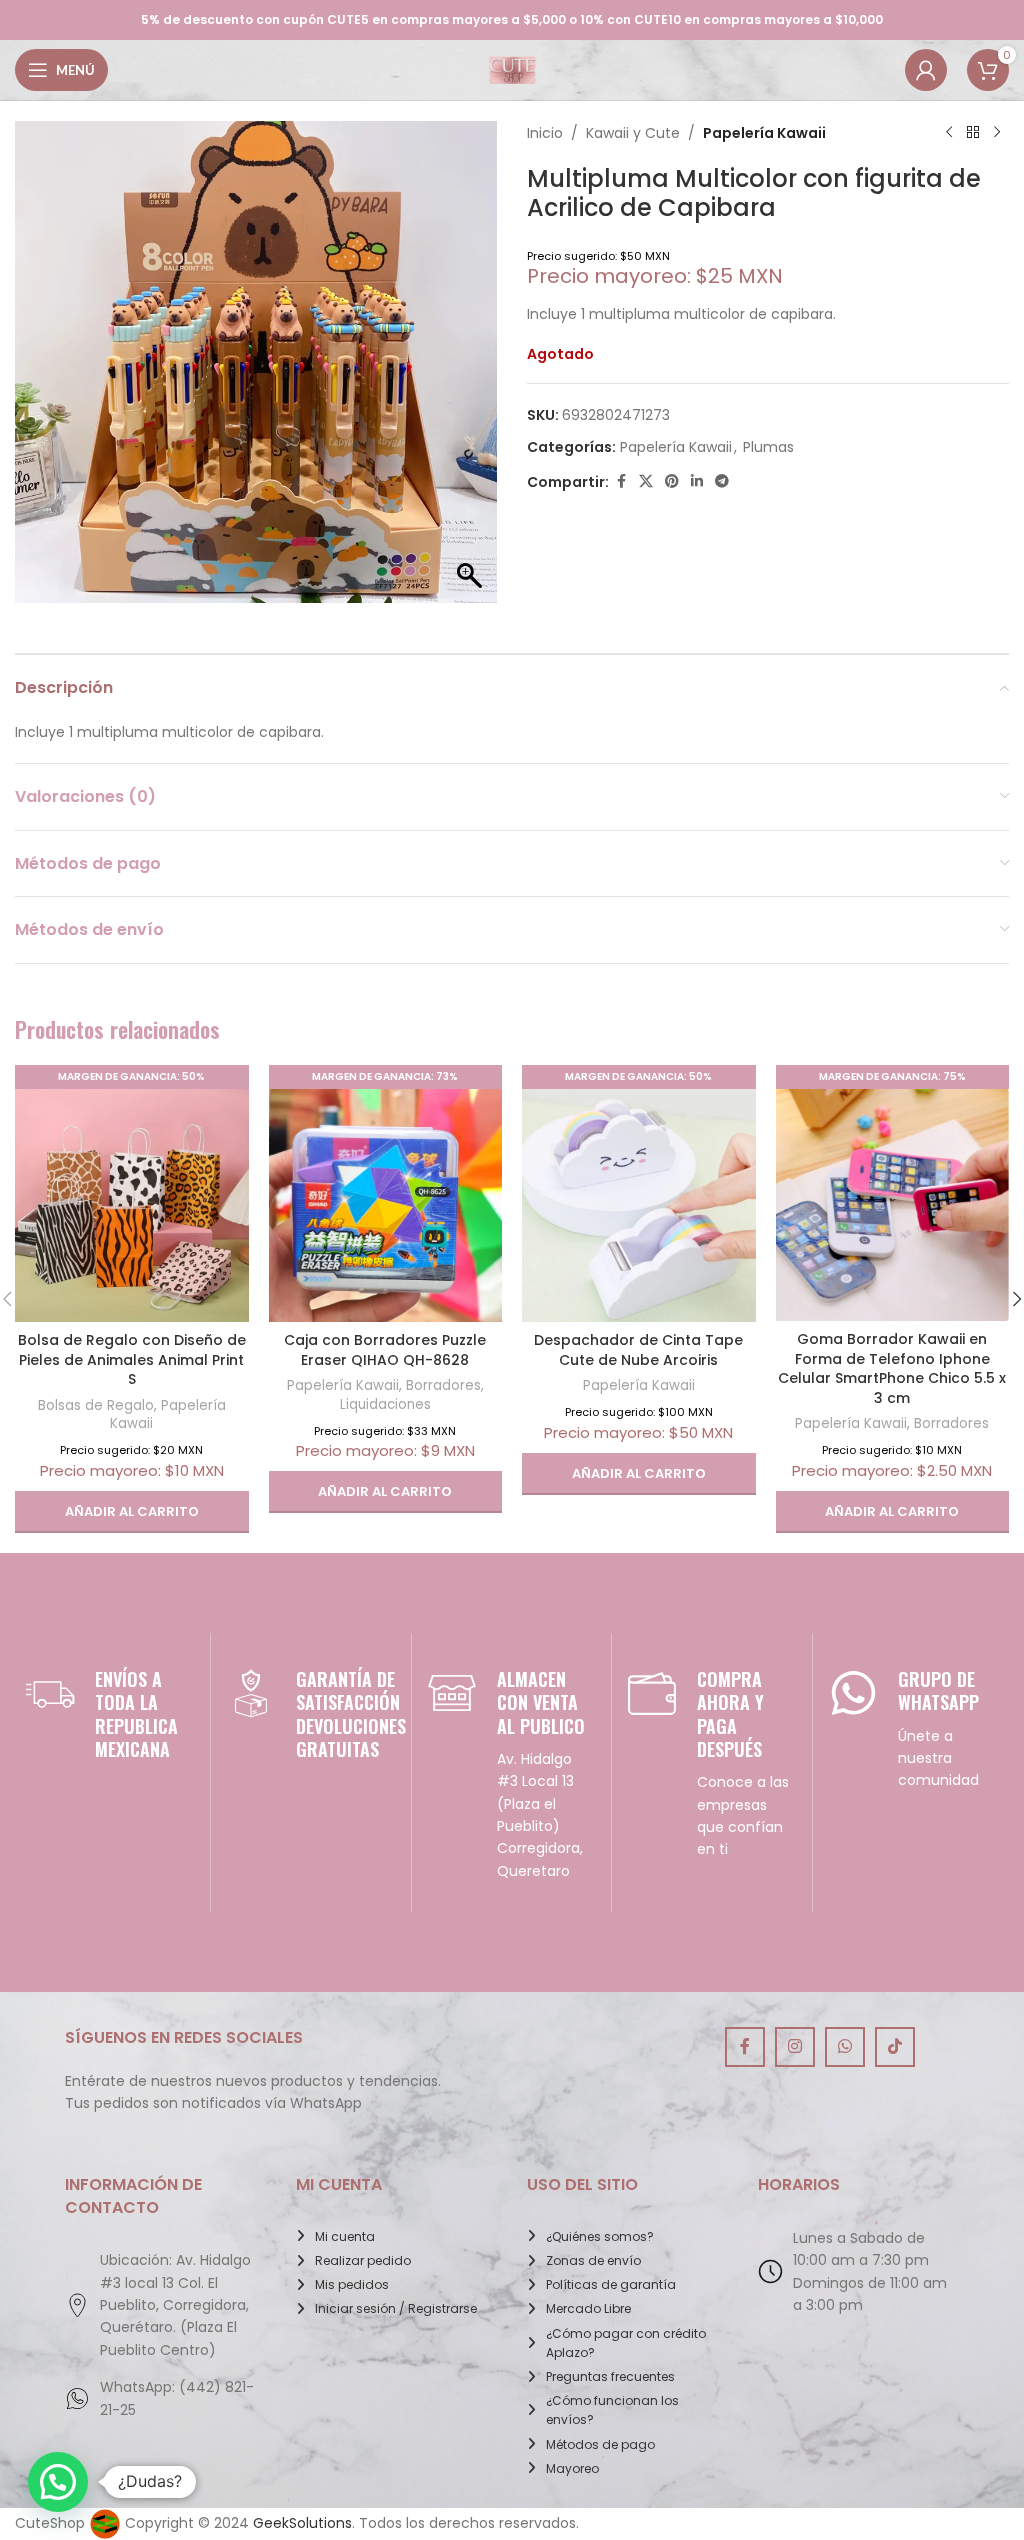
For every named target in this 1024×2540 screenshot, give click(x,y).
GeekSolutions (302, 2523)
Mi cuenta (345, 2236)
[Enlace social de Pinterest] (672, 481)
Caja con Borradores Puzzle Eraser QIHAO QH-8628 (385, 1350)
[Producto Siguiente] (997, 133)
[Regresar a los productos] (973, 133)
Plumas (768, 447)
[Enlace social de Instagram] (795, 2047)
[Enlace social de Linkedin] (697, 481)
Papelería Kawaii (764, 133)
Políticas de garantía (611, 2284)
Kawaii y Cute (633, 133)
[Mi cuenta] (926, 70)
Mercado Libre (588, 2308)
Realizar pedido (363, 2260)
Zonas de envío (593, 2260)
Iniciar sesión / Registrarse (396, 2308)
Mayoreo (572, 2468)
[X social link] (646, 481)
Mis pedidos (352, 2284)
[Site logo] (512, 69)
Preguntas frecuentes (610, 2376)
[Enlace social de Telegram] (722, 481)
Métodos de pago (600, 2444)
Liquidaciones (385, 1404)
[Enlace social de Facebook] (621, 481)
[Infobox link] (110, 1715)
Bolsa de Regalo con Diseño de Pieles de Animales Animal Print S (132, 1359)
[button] (132, 1512)
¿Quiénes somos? (600, 2236)
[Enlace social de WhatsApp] (845, 2047)
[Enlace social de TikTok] (895, 2047)
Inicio (545, 133)
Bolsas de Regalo (96, 1405)
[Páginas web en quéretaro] (105, 2523)
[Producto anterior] (949, 133)
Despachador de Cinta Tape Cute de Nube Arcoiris (638, 1350)
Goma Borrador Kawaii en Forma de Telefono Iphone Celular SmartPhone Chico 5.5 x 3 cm (892, 1368)
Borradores (443, 1385)
